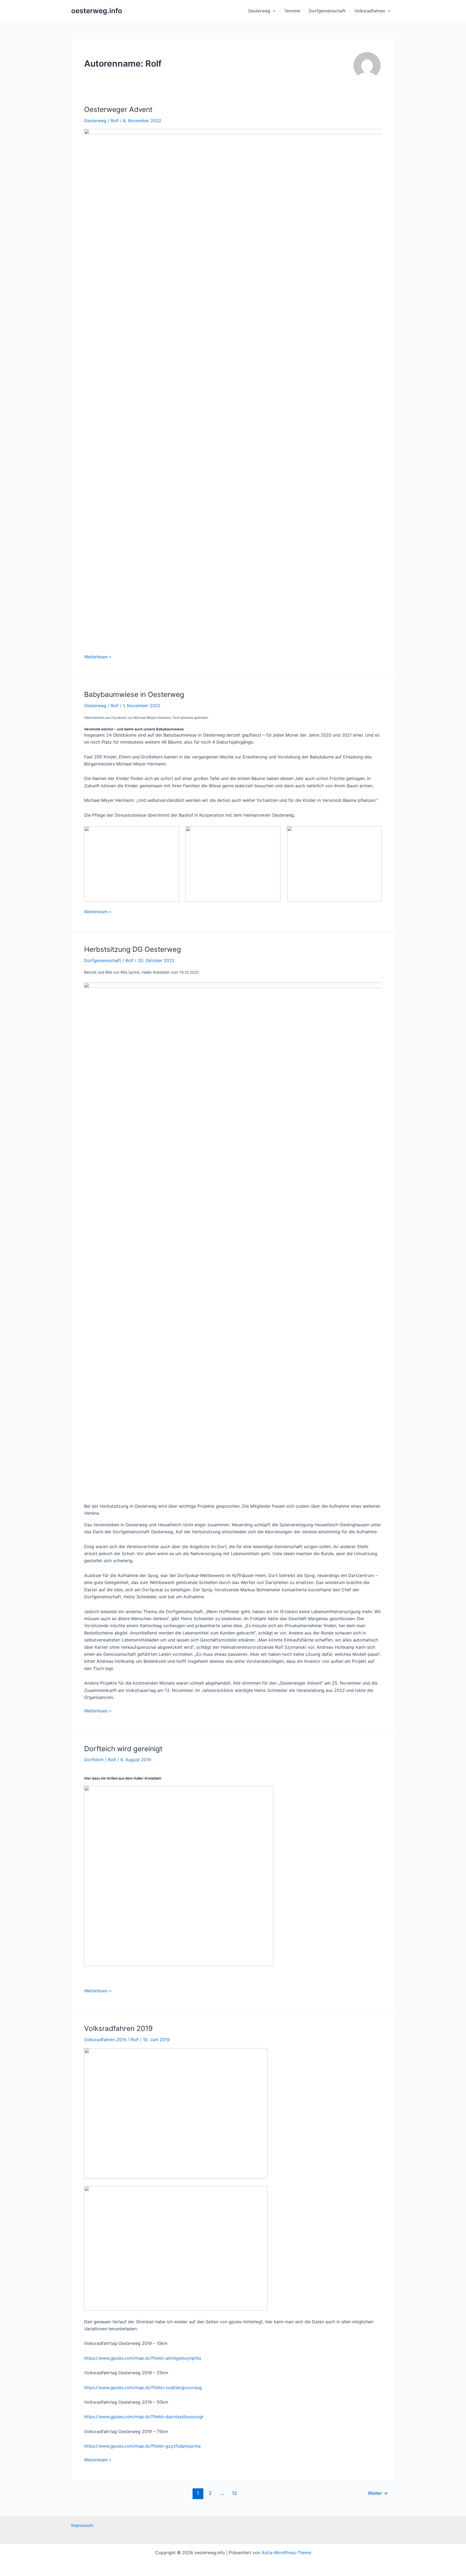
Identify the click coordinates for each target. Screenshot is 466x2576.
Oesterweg (259, 11)
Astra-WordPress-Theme (286, 2553)
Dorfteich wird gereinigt (123, 1749)
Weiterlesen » (98, 656)
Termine (292, 11)
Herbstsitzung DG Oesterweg (133, 949)
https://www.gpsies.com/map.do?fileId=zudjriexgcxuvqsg (143, 2387)
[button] (273, 11)
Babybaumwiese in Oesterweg (134, 694)
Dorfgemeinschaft (327, 11)
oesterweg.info (97, 11)
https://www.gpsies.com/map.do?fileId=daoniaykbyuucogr (144, 2417)
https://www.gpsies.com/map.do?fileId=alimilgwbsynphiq (143, 2358)
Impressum (82, 2525)
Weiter (378, 2493)
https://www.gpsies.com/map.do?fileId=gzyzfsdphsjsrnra (142, 2446)
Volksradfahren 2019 (118, 2028)
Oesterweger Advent (118, 109)
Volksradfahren (370, 11)
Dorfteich (94, 1760)
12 (234, 2493)
